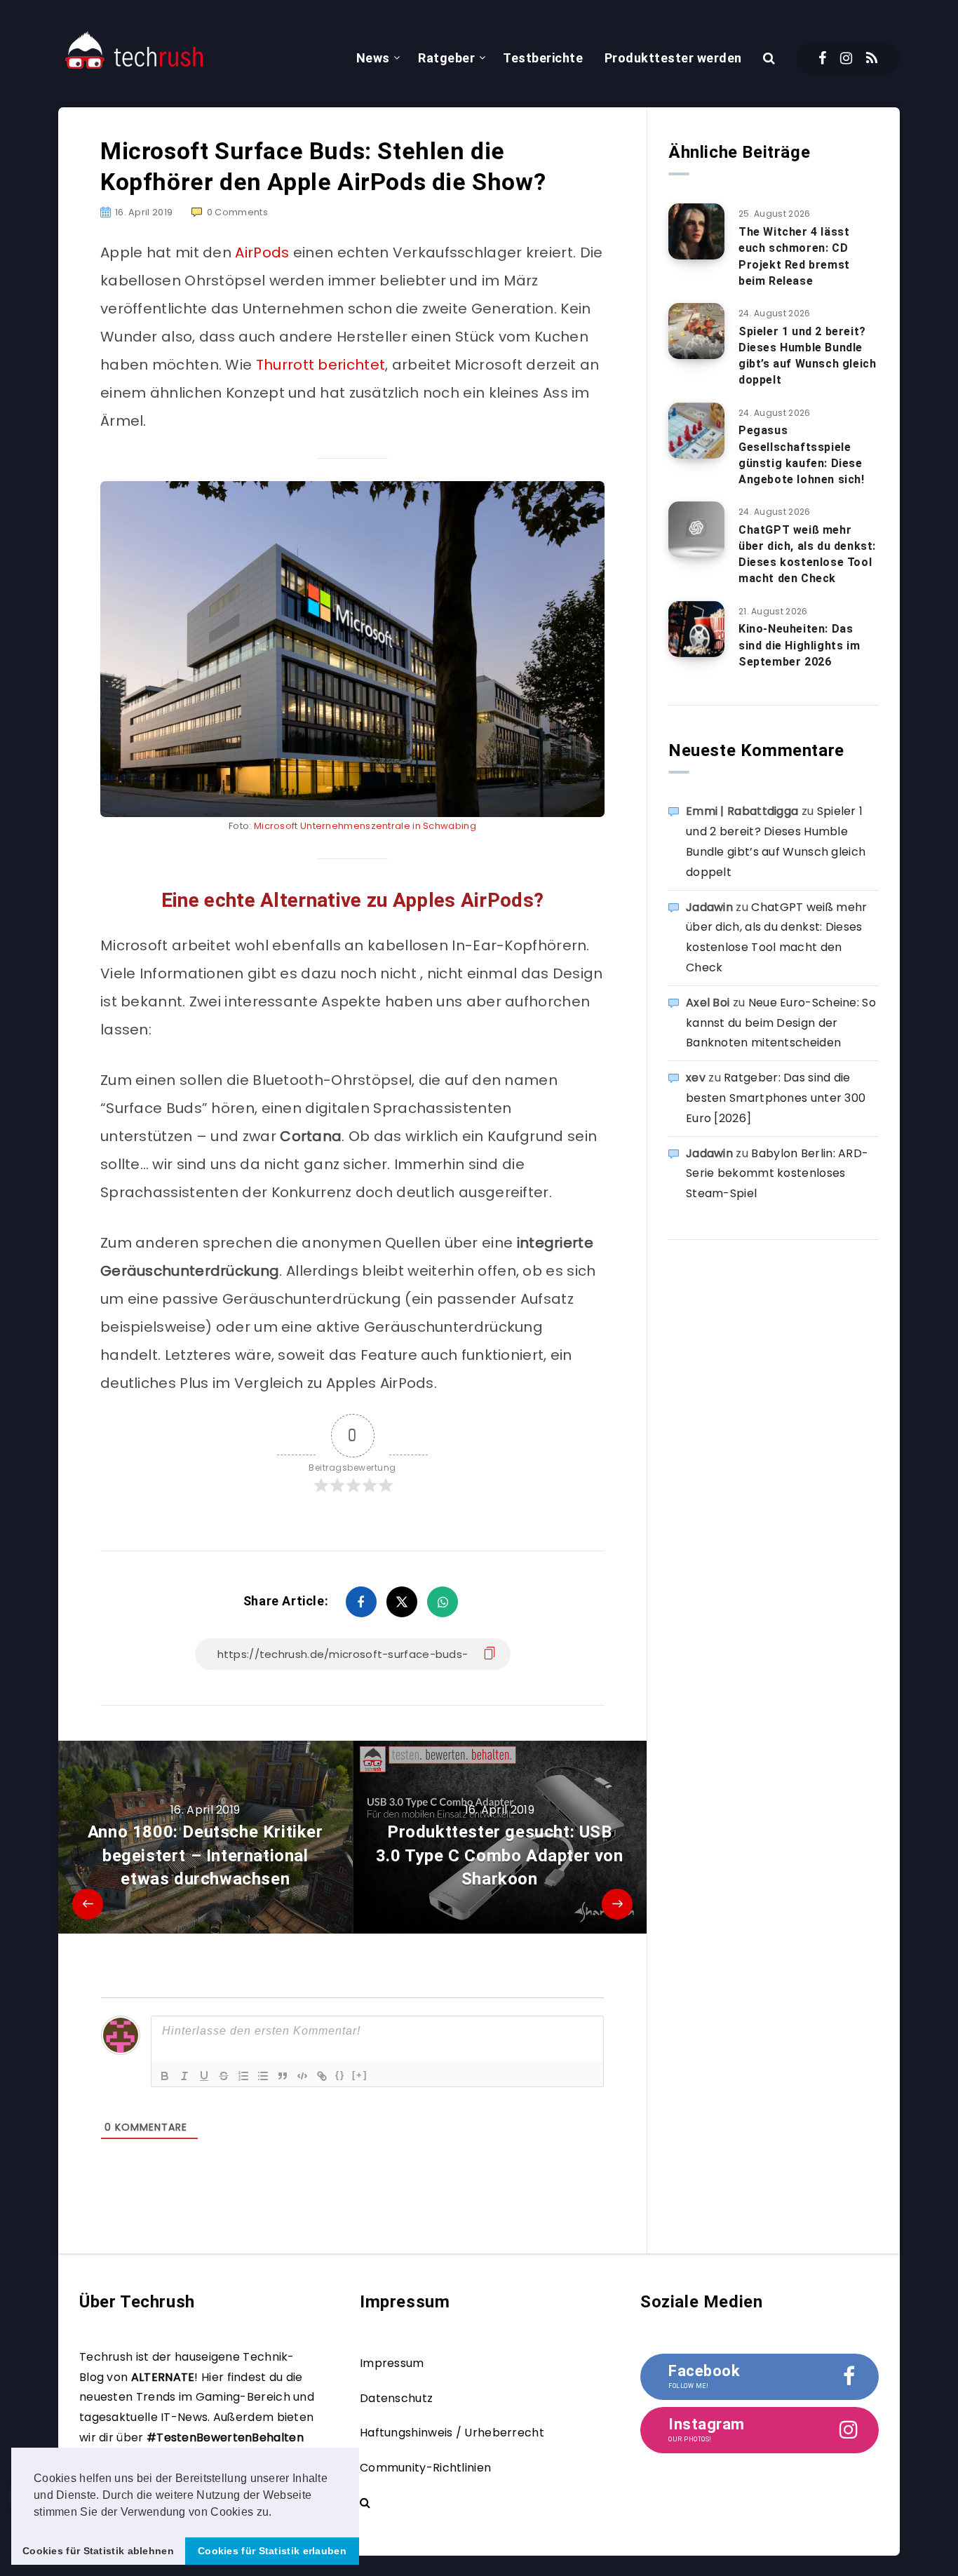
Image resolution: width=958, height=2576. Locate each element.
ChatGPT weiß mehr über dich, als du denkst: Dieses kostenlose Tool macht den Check (807, 554)
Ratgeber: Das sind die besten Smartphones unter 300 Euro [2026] (776, 1098)
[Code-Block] (302, 2076)
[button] (277, 2513)
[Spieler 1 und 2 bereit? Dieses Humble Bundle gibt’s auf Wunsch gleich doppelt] (696, 331)
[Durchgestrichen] (224, 2076)
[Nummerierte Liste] (243, 2076)
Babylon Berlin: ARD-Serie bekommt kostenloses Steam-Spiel (777, 1174)
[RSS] (872, 58)
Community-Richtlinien (425, 2468)
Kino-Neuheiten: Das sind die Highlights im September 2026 (799, 645)
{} (340, 2075)
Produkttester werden (673, 58)
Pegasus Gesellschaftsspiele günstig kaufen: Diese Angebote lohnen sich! (802, 455)
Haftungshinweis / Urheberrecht (452, 2433)
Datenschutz (396, 2398)
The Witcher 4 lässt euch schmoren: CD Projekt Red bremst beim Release (794, 256)
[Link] (322, 2076)
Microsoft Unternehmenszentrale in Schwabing (365, 826)
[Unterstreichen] (204, 2076)
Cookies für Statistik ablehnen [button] (98, 2551)
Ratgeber (446, 58)
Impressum (392, 2363)
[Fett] (165, 2076)
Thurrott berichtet (321, 365)
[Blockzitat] (283, 2076)
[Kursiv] (184, 2076)
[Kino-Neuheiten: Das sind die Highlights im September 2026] (696, 629)
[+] (360, 2075)
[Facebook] (822, 58)
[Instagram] (846, 58)
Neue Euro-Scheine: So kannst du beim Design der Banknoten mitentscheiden (781, 1023)
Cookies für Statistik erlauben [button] (272, 2551)
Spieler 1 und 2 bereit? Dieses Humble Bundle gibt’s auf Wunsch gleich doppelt (807, 356)
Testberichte (543, 58)
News (373, 58)
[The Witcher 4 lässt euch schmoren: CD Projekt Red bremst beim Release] (696, 231)
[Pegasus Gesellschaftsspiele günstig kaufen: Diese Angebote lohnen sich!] (696, 431)
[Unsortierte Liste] (263, 2076)
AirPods (262, 252)
